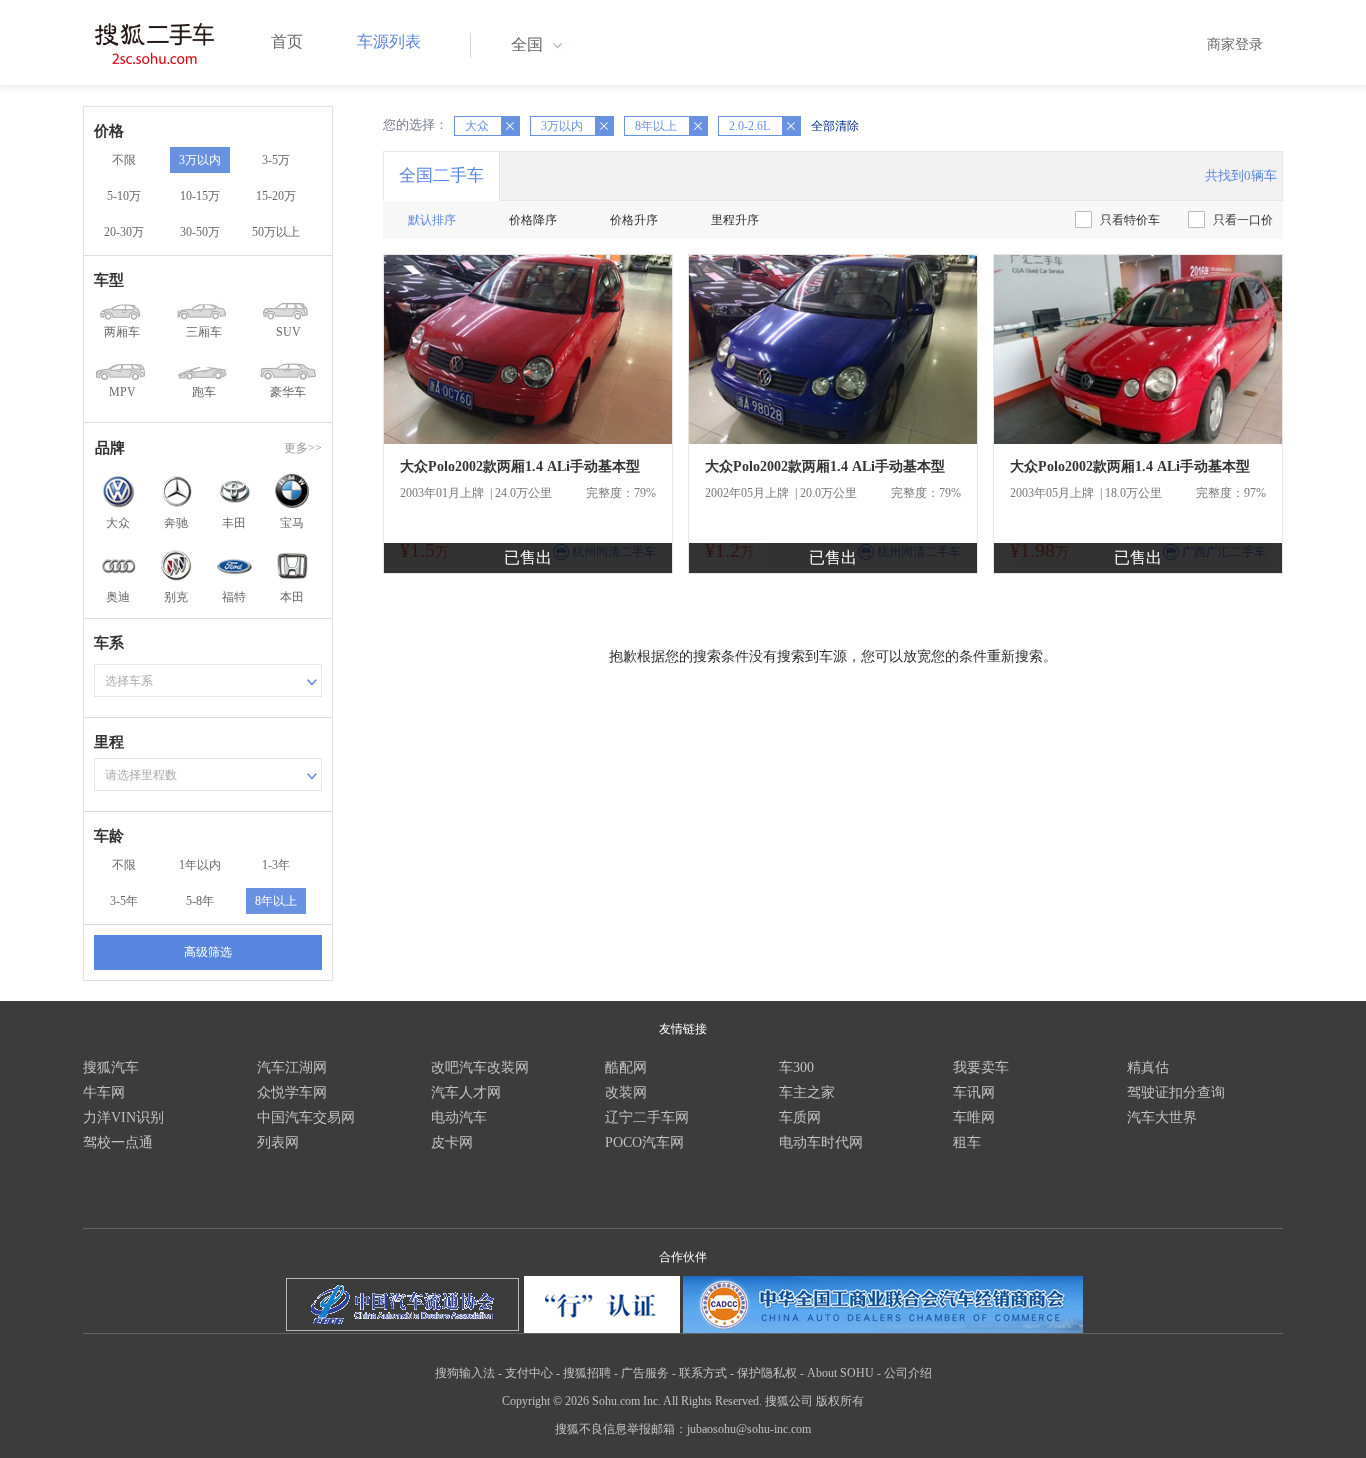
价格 (109, 131)
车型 (109, 280)
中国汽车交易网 (306, 1117)
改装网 (626, 1092)
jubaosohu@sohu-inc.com (749, 1429)
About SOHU (840, 1373)
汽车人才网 (466, 1092)
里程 (109, 742)
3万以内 (200, 160)
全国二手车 (441, 175)
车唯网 (974, 1117)
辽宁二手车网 (647, 1117)
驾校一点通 (118, 1142)
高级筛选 (208, 952)
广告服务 (645, 1373)
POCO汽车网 (644, 1142)
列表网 (278, 1142)
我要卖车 (981, 1067)
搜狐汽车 (111, 1067)
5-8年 (200, 901)
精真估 (1148, 1067)
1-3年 (276, 865)
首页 (287, 41)
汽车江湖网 (292, 1067)
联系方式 (703, 1373)
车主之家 (807, 1092)
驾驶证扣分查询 (1176, 1092)
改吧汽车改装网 (480, 1067)
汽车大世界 (1162, 1117)
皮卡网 (452, 1142)
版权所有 (840, 1401)
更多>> (303, 448)
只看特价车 (1130, 220)
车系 (109, 643)
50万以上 (276, 232)
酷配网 (626, 1067)
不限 (124, 160)
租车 (967, 1142)
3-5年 (124, 901)
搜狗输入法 (465, 1373)
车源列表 (389, 41)
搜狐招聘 (587, 1373)
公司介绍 (908, 1373)
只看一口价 (1243, 220)
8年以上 (276, 901)
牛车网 (104, 1092)
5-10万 (124, 196)
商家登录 (1235, 44)
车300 (796, 1067)
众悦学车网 (292, 1092)
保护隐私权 (767, 1373)
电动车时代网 (821, 1142)
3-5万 (276, 160)
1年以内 (200, 865)
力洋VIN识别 (123, 1117)
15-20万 (276, 196)
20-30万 (124, 232)
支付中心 (529, 1373)
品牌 (110, 448)
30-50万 (200, 232)
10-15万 (200, 196)
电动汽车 (459, 1117)
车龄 (109, 836)
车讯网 (974, 1092)
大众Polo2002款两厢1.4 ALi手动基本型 (520, 466)
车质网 (800, 1117)
